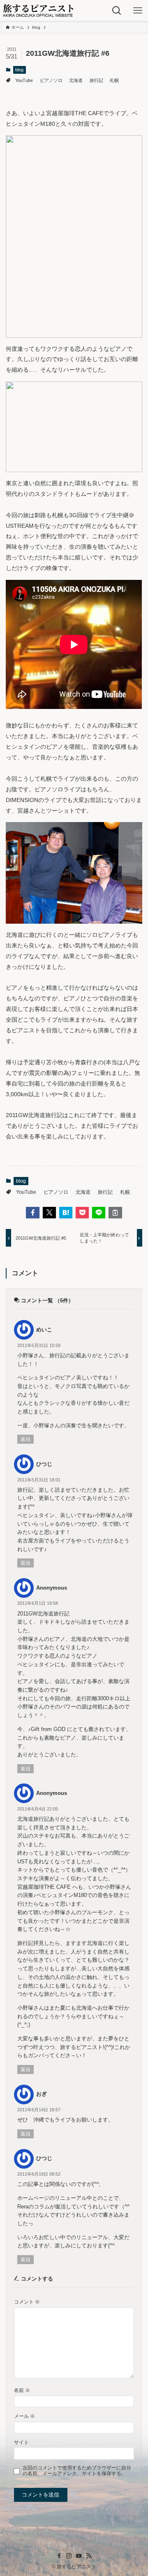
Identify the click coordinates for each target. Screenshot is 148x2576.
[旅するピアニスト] (38, 10)
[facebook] (59, 2556)
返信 (25, 1439)
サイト (21, 2442)
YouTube (24, 80)
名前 (22, 2390)
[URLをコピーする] (115, 1213)
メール (24, 2416)
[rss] (89, 2556)
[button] (32, 1213)
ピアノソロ (51, 80)
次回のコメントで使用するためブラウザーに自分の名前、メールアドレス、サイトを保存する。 (77, 2470)
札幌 (114, 80)
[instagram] (69, 2556)
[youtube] (79, 2556)
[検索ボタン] (117, 10)
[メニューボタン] (138, 10)
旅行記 (96, 80)
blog (19, 70)
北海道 (76, 80)
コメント (27, 2302)
